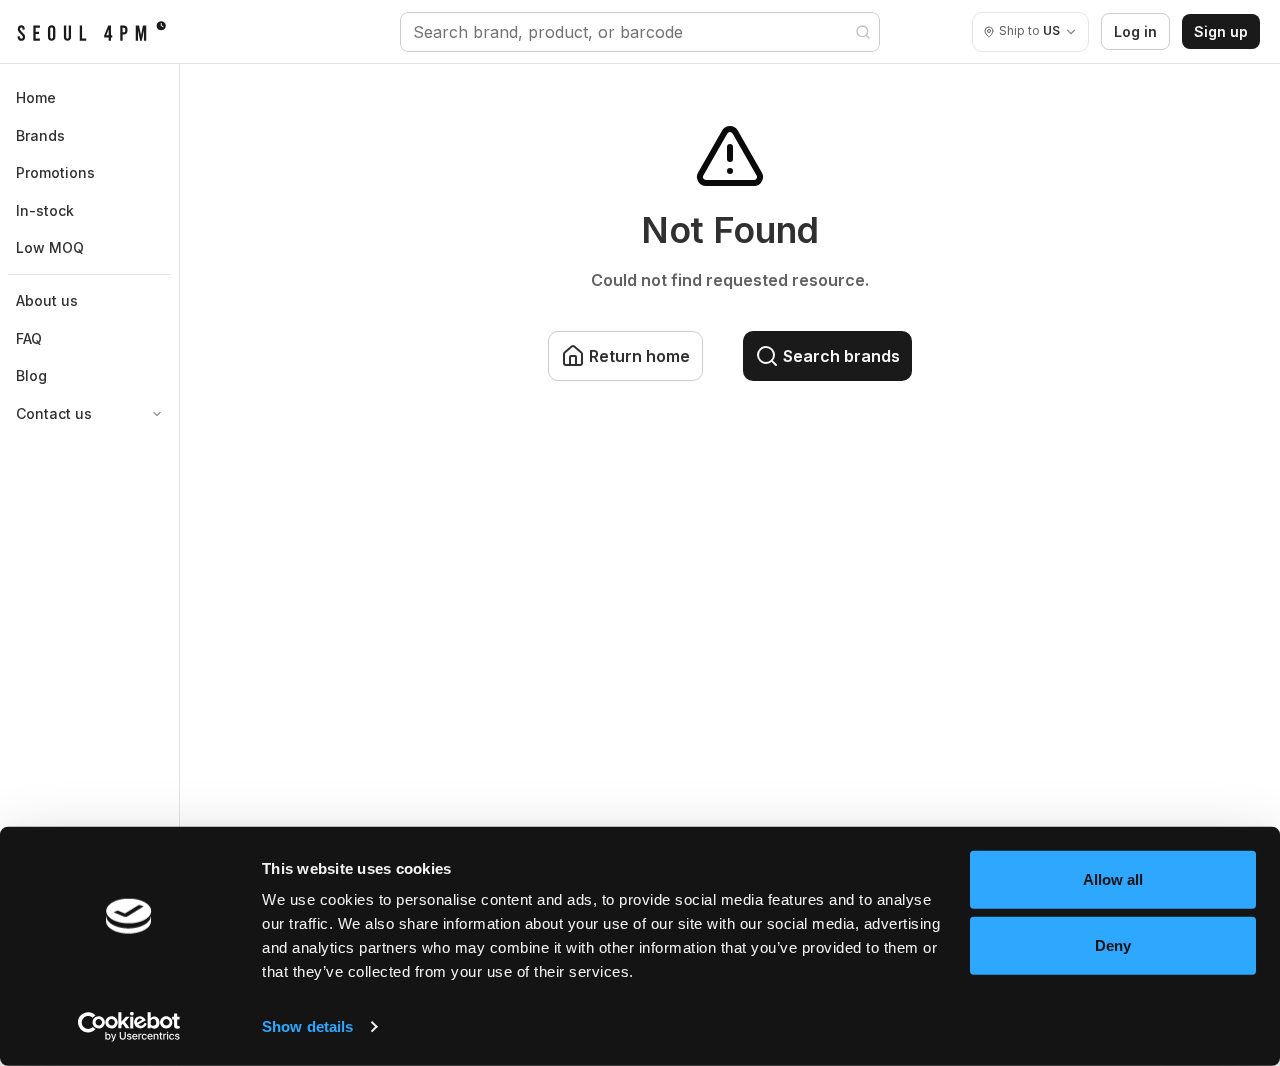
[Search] (863, 32)
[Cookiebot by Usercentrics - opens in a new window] (129, 1027)
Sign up (1221, 31)
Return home (639, 356)
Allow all (1113, 879)
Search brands (841, 356)
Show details (307, 1026)
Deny (1113, 944)
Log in (1135, 31)
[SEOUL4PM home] (91, 32)
